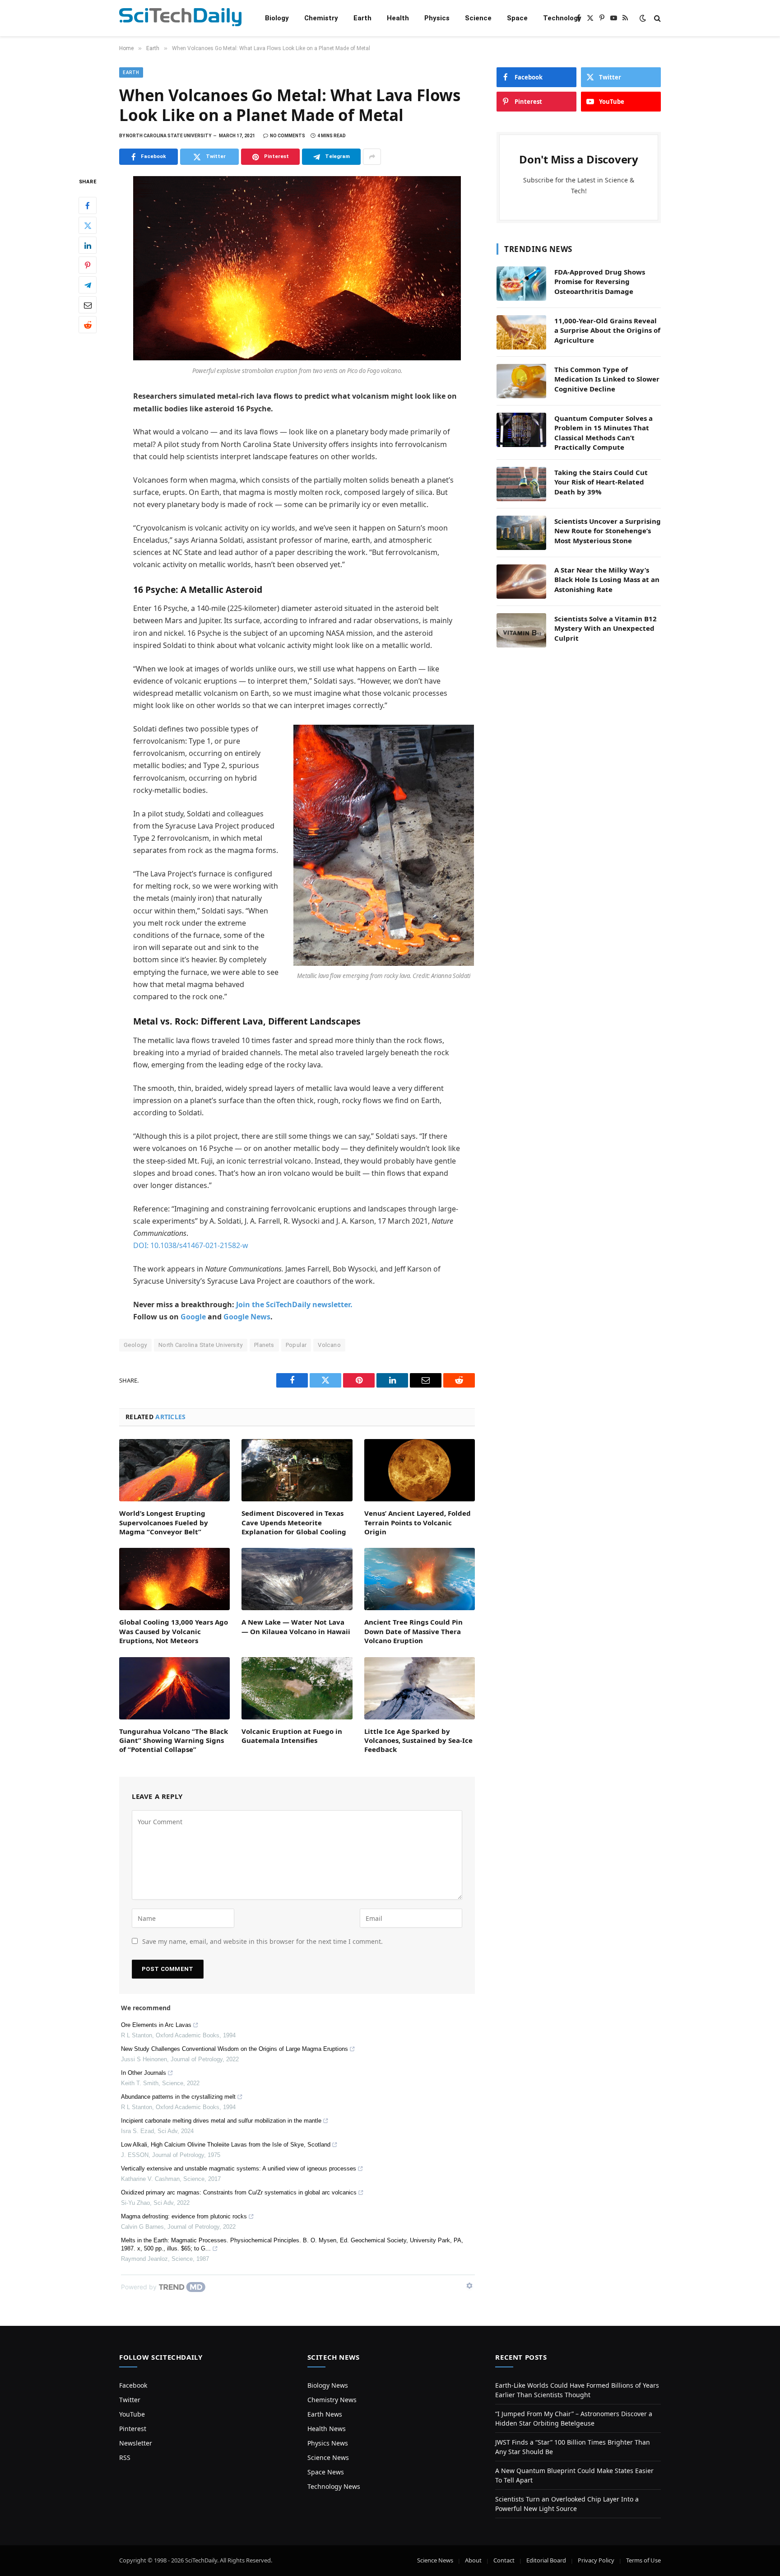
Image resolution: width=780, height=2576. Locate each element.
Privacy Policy (596, 2560)
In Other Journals (144, 2073)
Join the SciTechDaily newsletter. (294, 1304)
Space (517, 18)
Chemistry (321, 18)
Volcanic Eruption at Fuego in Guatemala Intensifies (292, 1736)
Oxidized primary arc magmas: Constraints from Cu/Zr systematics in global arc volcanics (239, 2192)
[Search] (657, 18)
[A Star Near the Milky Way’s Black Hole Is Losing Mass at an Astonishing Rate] (521, 582)
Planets (264, 1345)
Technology (562, 18)
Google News (247, 1317)
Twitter (130, 2400)
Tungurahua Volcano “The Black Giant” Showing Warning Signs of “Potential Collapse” (174, 1740)
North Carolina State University (201, 1345)
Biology (277, 18)
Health (398, 18)
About (473, 2560)
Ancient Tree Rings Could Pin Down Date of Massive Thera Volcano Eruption (413, 1631)
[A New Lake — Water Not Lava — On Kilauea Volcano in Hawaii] (297, 1579)
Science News (328, 2457)
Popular (296, 1345)
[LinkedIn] (88, 246)
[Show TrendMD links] (469, 2286)
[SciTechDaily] (180, 18)
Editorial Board (546, 2560)
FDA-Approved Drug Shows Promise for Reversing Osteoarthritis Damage (600, 282)
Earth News (325, 2414)
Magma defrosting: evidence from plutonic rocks (184, 2216)
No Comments (288, 136)
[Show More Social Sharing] (372, 157)
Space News (326, 2472)
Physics (437, 18)
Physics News (328, 2443)
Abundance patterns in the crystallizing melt (178, 2097)
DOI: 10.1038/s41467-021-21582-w (191, 1245)
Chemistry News (332, 2400)
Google (193, 1317)
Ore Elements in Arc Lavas (156, 2025)
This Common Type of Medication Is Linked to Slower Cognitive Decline (607, 379)
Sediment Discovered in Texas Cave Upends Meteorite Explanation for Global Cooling (294, 1522)
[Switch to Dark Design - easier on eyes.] (643, 18)
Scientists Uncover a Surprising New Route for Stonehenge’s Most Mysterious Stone (608, 531)
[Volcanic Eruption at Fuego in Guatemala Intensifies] (297, 1688)
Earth (362, 18)
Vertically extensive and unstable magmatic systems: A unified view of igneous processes (239, 2168)
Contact (504, 2560)
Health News (327, 2429)
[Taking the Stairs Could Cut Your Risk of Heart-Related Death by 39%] (521, 484)
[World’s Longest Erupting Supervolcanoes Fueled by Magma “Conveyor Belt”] (174, 1470)
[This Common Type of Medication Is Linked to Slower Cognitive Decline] (521, 381)
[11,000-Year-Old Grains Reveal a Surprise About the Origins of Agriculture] (521, 332)
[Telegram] (88, 285)
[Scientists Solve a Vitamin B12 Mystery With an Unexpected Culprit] (521, 630)
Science (478, 18)
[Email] (88, 305)
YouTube (132, 2414)
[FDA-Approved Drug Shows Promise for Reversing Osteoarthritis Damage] (521, 284)
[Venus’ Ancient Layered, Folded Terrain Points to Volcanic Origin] (420, 1470)
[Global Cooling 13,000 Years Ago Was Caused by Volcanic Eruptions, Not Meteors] (174, 1579)
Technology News (334, 2486)
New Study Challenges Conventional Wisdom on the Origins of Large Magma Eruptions (234, 2049)
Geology (135, 1345)
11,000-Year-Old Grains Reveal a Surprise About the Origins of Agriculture (607, 330)
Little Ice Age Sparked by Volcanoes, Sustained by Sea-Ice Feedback (418, 1740)
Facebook (133, 2385)
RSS (125, 2457)
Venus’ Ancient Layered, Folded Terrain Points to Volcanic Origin (418, 1522)
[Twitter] (88, 226)
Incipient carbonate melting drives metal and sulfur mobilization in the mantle (221, 2121)
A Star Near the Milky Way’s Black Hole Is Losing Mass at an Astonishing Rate (607, 580)
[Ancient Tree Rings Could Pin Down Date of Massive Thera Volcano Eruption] (420, 1579)
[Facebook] (88, 206)
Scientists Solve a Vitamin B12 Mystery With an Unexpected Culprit (606, 628)
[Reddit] (88, 325)
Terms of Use (643, 2560)
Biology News (328, 2385)
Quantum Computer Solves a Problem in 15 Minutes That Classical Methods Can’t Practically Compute (604, 433)
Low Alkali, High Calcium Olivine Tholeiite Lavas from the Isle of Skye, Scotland (226, 2145)
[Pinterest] (88, 266)
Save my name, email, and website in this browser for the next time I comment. (262, 1941)
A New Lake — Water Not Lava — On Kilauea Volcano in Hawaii (296, 1626)
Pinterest (133, 2429)
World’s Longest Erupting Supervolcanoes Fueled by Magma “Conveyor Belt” (164, 1522)
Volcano (329, 1345)
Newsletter (136, 2443)
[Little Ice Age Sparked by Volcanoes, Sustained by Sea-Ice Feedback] (420, 1688)
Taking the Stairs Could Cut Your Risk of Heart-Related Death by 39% (601, 482)
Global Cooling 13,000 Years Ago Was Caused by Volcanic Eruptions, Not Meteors (174, 1631)
